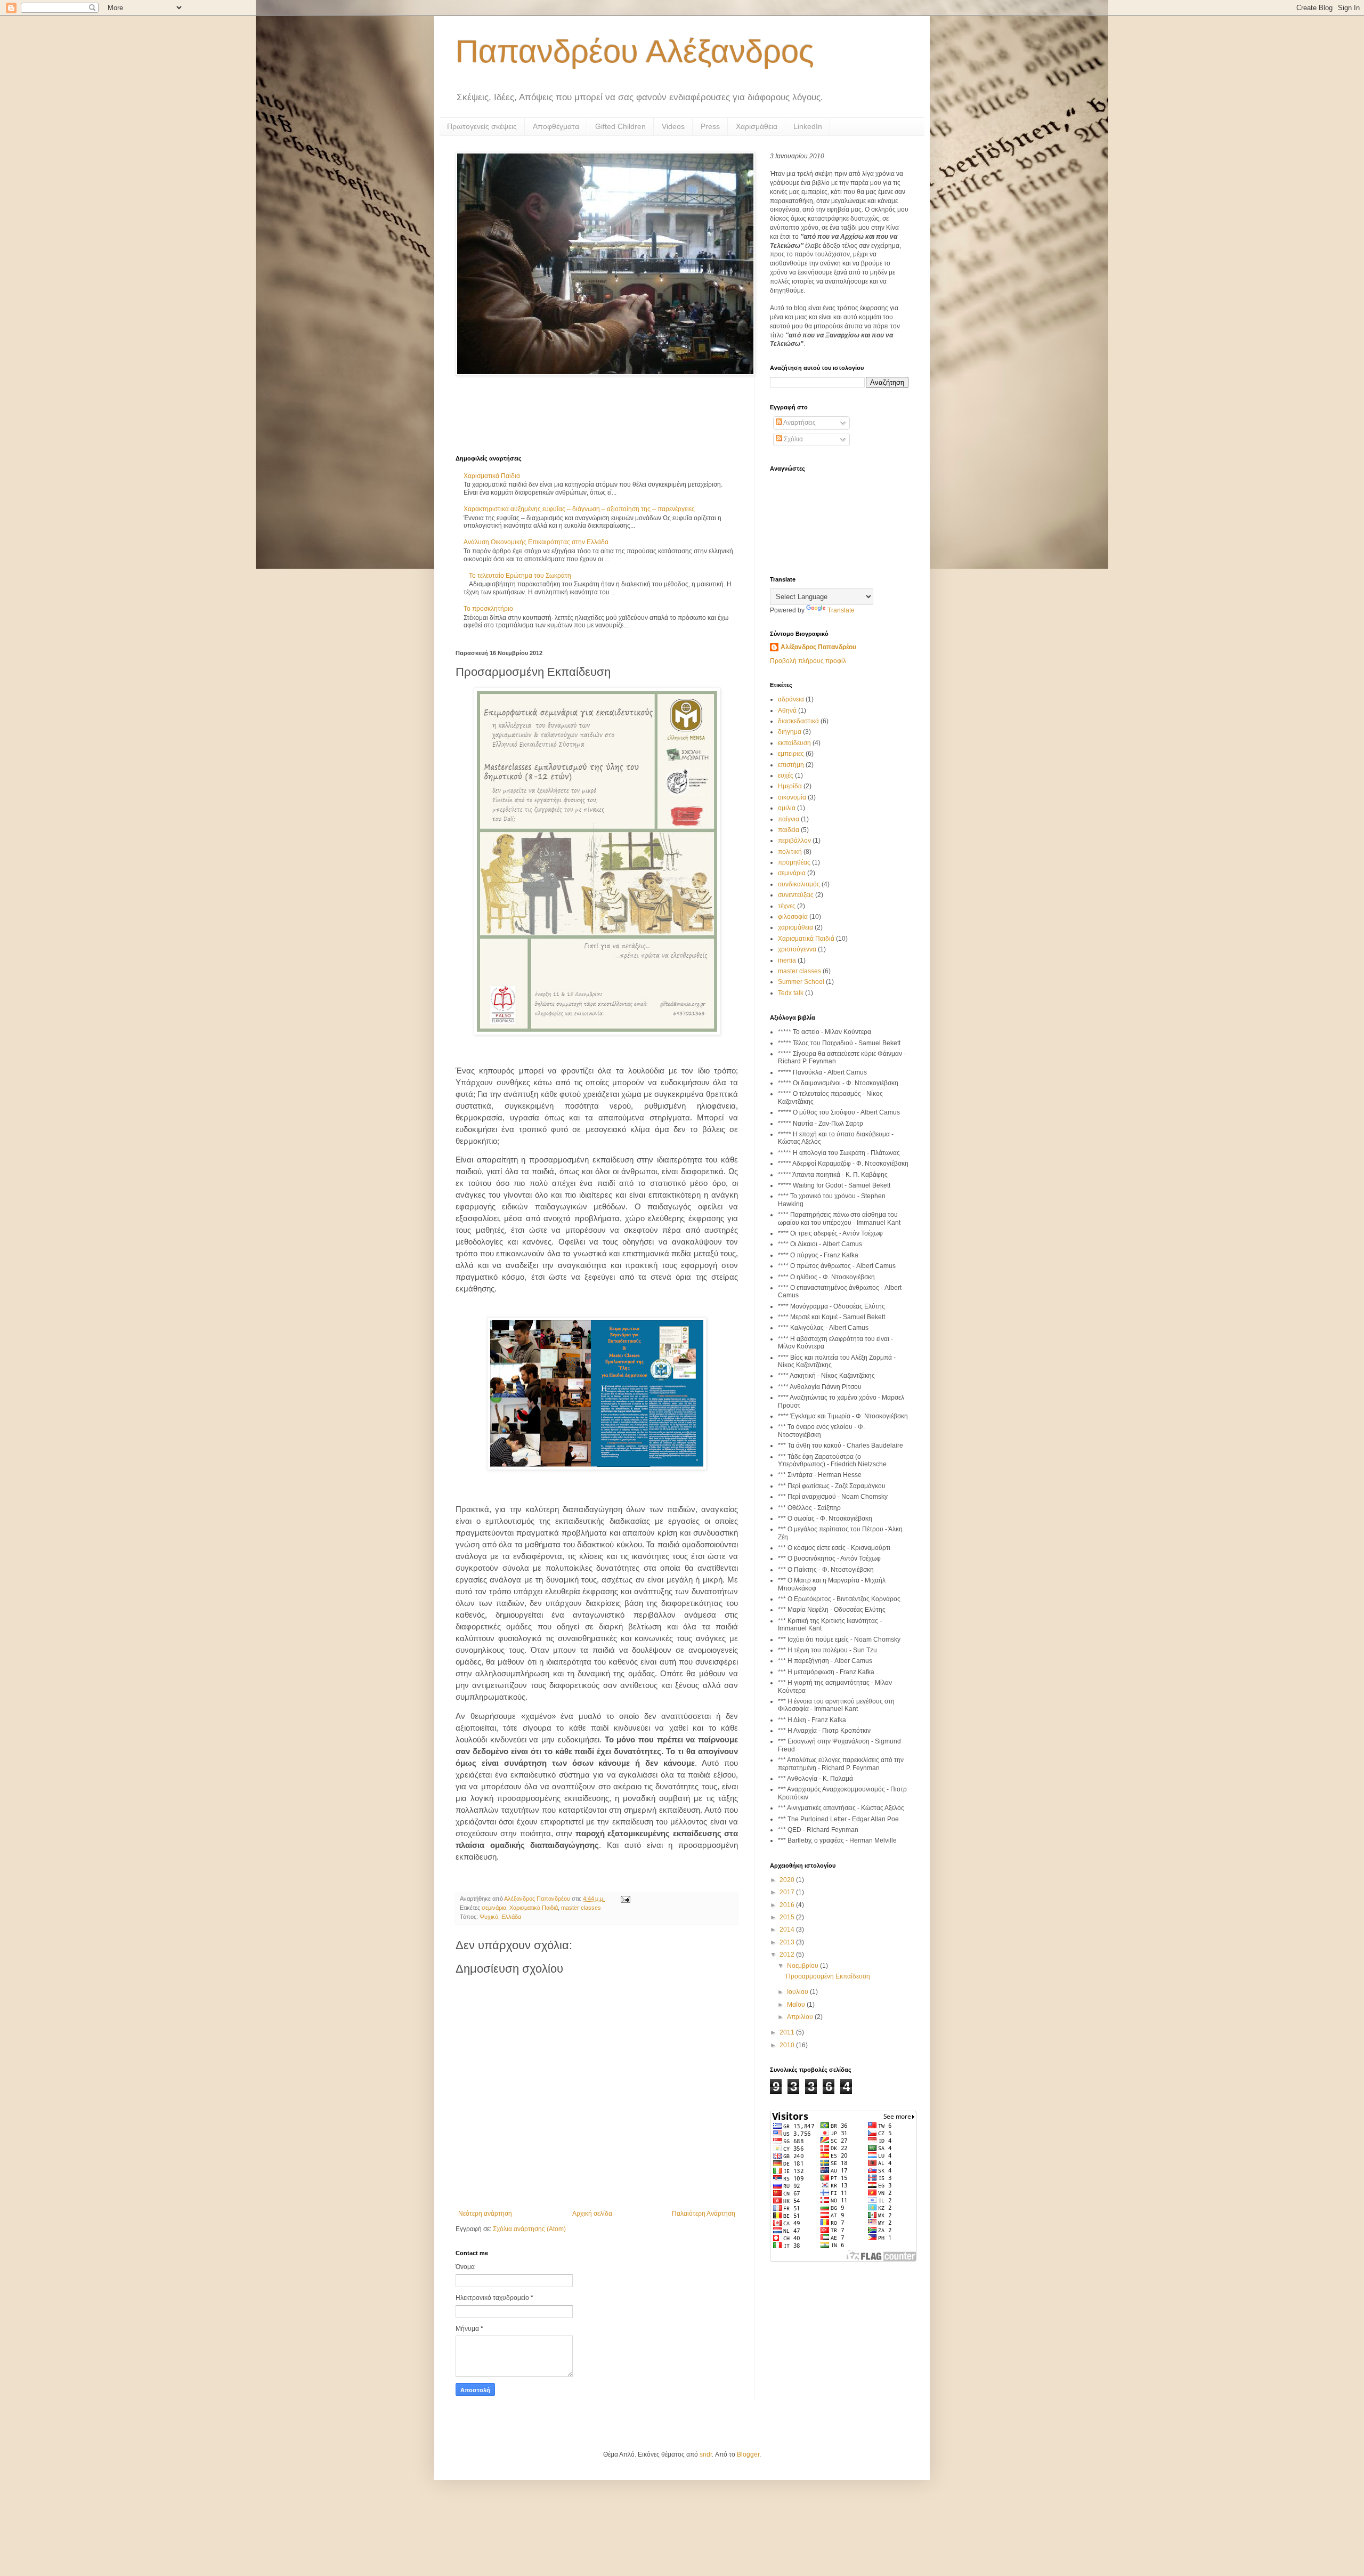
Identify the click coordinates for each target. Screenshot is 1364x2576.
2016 (788, 1905)
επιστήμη (791, 765)
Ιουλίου (798, 1992)
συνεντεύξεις (796, 895)
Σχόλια (793, 439)
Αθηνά (787, 710)
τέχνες (787, 906)
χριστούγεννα (797, 949)
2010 (788, 2045)
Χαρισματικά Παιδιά (492, 476)
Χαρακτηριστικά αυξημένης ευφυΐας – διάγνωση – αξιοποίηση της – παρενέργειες (579, 509)
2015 (788, 1917)
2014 (788, 1929)
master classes (581, 1908)
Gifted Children (620, 126)
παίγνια (789, 819)
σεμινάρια (494, 1908)
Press (710, 126)
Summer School (801, 982)
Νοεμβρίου (803, 1966)
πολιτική (790, 852)
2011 (788, 2032)
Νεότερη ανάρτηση (485, 2214)
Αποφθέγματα (556, 126)
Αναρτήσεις (799, 423)
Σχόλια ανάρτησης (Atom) (529, 2229)
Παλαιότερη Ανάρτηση (704, 2214)
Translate (841, 610)
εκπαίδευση (794, 743)
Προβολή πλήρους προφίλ (808, 661)
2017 (788, 1892)
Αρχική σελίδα (592, 2214)
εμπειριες (791, 754)
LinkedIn (808, 126)
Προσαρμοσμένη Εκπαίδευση (828, 1976)
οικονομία (792, 797)
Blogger (748, 2454)
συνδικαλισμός (799, 884)
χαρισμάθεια (795, 927)
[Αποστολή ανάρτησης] (625, 1899)
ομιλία (787, 808)
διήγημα (790, 732)
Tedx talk (791, 993)
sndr (706, 2454)
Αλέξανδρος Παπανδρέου (818, 647)
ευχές (786, 776)
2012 (788, 1955)
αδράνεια (791, 699)
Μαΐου (797, 2005)
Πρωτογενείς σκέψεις (482, 126)
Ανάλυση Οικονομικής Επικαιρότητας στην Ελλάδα (536, 542)
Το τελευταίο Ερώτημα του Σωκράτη (520, 576)
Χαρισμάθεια (757, 126)
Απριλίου (801, 2017)
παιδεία (789, 830)
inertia (787, 960)
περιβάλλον (794, 841)
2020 (788, 1880)
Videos (673, 126)
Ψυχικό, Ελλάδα (500, 1917)
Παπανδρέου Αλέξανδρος (635, 51)
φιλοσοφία (793, 917)
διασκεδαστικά (798, 721)
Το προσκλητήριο (488, 609)
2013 (788, 1942)
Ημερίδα (790, 786)
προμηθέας (794, 862)
